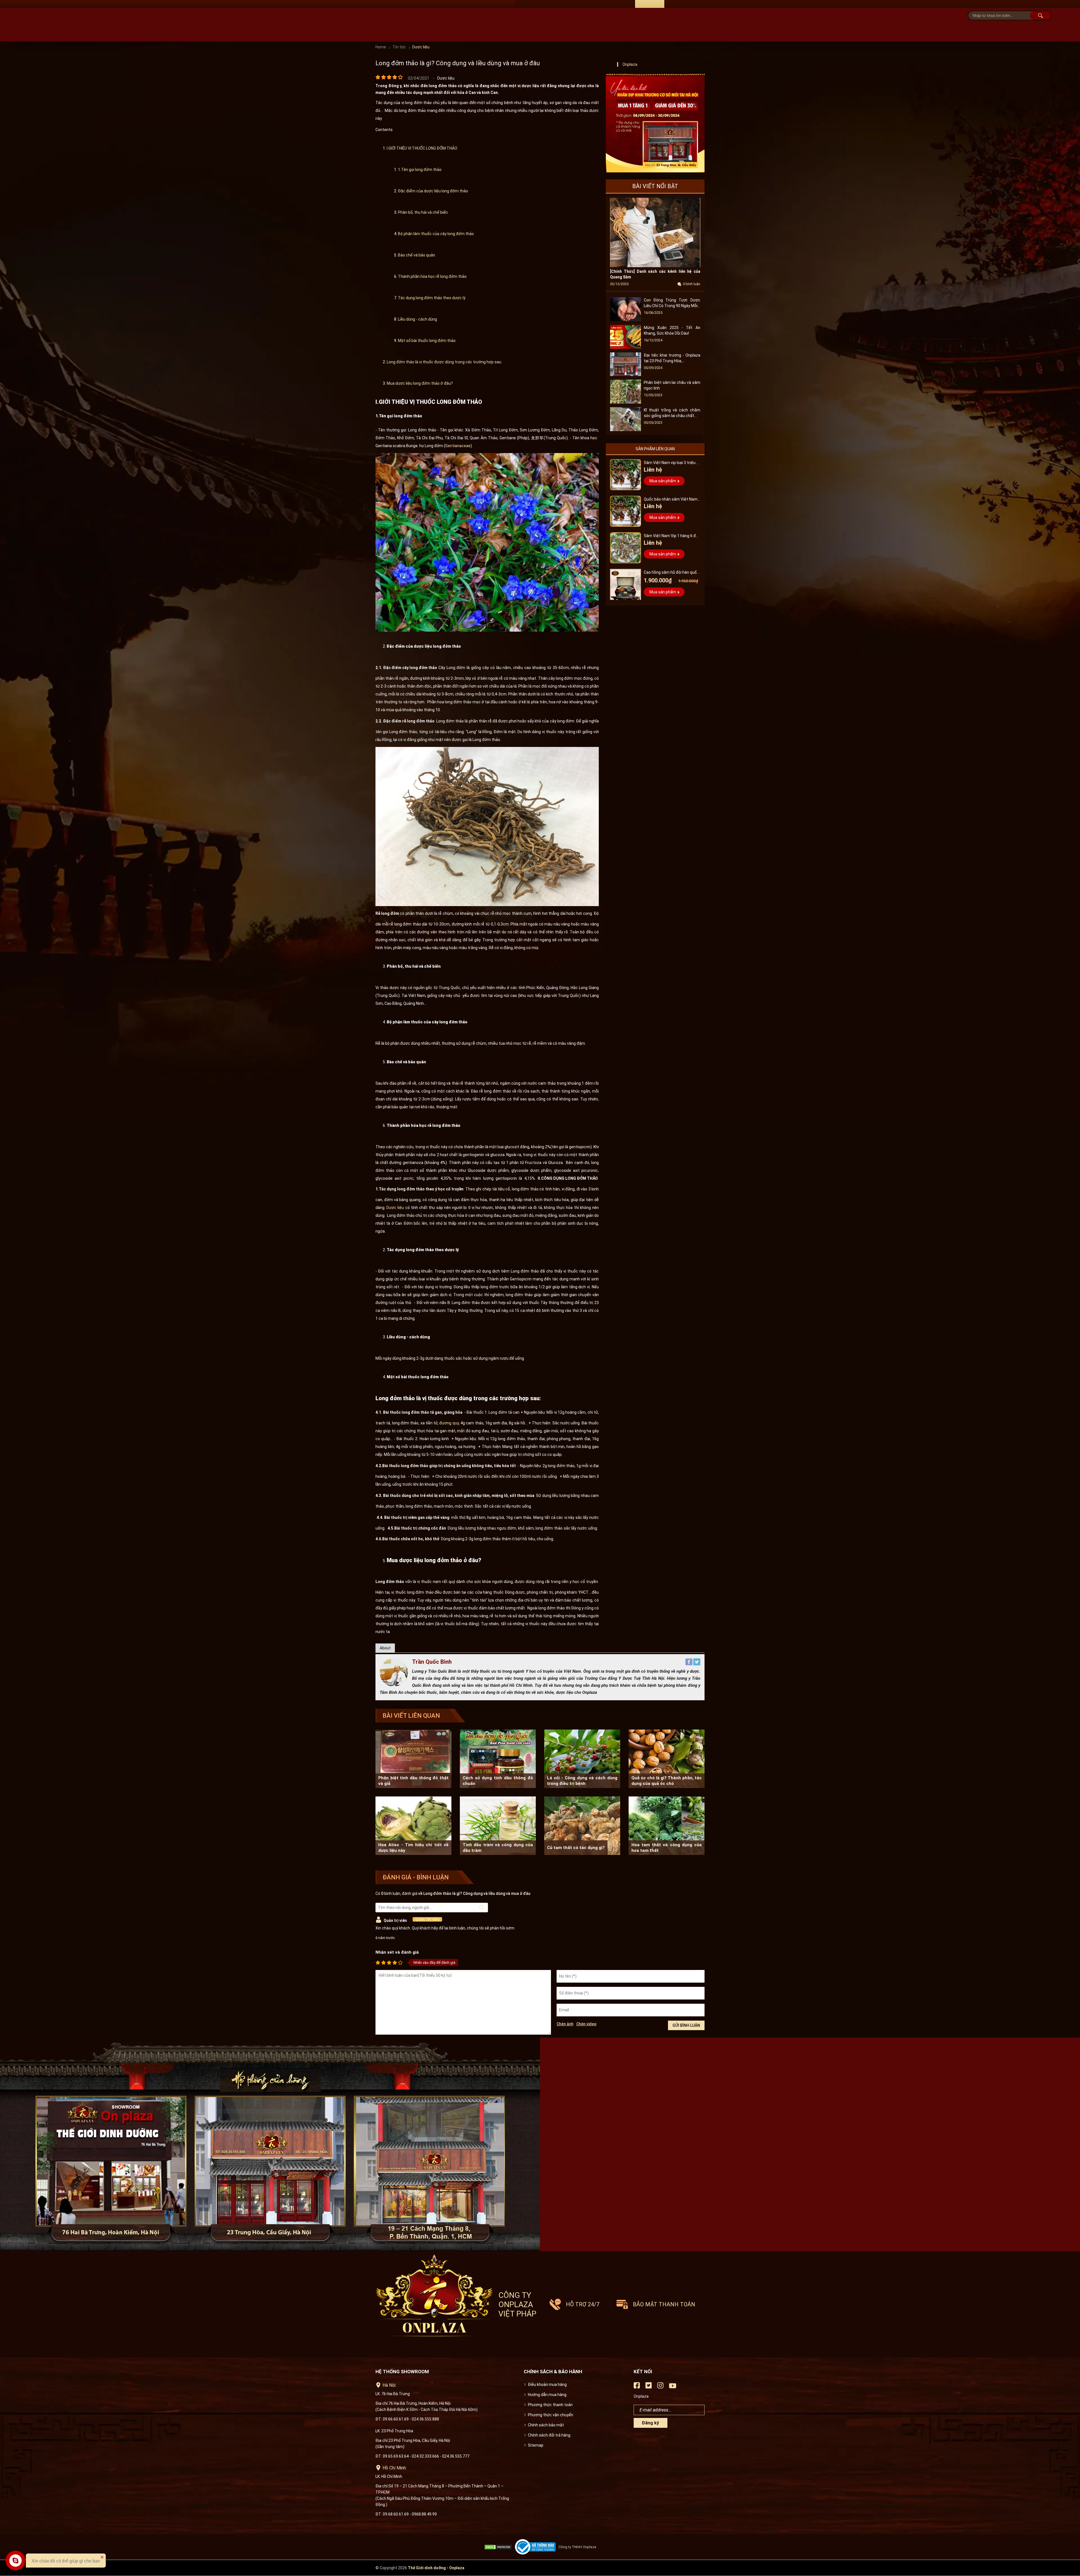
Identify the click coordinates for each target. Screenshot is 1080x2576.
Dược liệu (395, 1208)
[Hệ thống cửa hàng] (540, 2144)
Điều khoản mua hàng (547, 2384)
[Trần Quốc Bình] (394, 1685)
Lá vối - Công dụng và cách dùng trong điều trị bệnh (582, 1781)
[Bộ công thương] (537, 2547)
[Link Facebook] (637, 2387)
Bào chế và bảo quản (417, 255)
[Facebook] (689, 1664)
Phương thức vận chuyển (551, 2415)
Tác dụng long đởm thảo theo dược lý (432, 298)
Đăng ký (650, 2423)
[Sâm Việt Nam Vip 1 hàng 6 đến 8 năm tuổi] (625, 548)
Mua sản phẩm (663, 481)
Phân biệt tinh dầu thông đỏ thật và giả (413, 1781)
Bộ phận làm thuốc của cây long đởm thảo (436, 234)
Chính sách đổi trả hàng (549, 2435)
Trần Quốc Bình (432, 1662)
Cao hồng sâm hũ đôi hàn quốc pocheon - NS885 (671, 573)
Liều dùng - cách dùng (418, 319)
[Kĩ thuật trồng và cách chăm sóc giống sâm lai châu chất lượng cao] (625, 430)
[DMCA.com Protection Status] (499, 2547)
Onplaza (630, 64)
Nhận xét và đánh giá (397, 1952)
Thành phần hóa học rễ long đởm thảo (433, 276)
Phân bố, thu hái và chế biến (423, 212)
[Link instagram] (660, 2387)
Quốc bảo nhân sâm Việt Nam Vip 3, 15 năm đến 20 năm (671, 500)
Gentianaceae (458, 446)
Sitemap (536, 2445)
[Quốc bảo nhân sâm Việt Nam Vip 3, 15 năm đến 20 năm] (625, 511)
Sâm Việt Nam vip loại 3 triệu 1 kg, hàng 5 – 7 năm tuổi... (671, 463)
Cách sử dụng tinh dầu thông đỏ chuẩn (498, 1781)
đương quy (449, 1423)
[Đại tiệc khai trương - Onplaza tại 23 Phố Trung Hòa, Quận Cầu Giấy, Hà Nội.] (625, 375)
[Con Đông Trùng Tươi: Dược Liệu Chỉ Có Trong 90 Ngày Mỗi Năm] (625, 320)
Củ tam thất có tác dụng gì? (576, 1848)
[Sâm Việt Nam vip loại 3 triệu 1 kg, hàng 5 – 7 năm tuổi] (625, 475)
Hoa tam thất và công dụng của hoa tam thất (667, 1848)
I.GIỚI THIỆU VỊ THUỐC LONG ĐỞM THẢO (422, 148)
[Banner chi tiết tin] (655, 123)
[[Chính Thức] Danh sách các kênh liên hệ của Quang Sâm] (655, 266)
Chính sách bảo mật (546, 2425)
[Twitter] (697, 1664)
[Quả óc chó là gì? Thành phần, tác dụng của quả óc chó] (667, 1759)
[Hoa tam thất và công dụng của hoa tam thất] (667, 1826)
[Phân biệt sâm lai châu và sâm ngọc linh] (625, 402)
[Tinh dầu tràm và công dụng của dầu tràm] (498, 1826)
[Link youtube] (673, 2388)
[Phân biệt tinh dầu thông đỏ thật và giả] (413, 1759)
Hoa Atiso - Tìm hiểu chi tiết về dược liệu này (413, 1848)
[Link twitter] (649, 2387)
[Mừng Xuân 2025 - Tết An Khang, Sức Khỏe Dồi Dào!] (625, 347)
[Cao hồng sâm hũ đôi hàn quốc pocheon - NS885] (625, 584)
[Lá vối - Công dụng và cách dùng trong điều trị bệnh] (582, 1759)
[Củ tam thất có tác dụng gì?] (582, 1826)
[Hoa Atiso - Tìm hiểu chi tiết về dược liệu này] (413, 1826)
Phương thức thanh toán (550, 2405)
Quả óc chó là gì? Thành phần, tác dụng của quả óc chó (667, 1781)
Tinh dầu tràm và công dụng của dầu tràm (498, 1848)
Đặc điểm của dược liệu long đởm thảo (433, 191)
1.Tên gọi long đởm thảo (420, 170)
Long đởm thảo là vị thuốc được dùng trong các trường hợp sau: (444, 362)
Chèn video (586, 2024)
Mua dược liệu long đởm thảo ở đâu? (420, 383)
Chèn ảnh (565, 2024)
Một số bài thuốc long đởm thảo (427, 341)
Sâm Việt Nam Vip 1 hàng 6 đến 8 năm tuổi (672, 536)
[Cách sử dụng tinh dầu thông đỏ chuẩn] (498, 1759)
